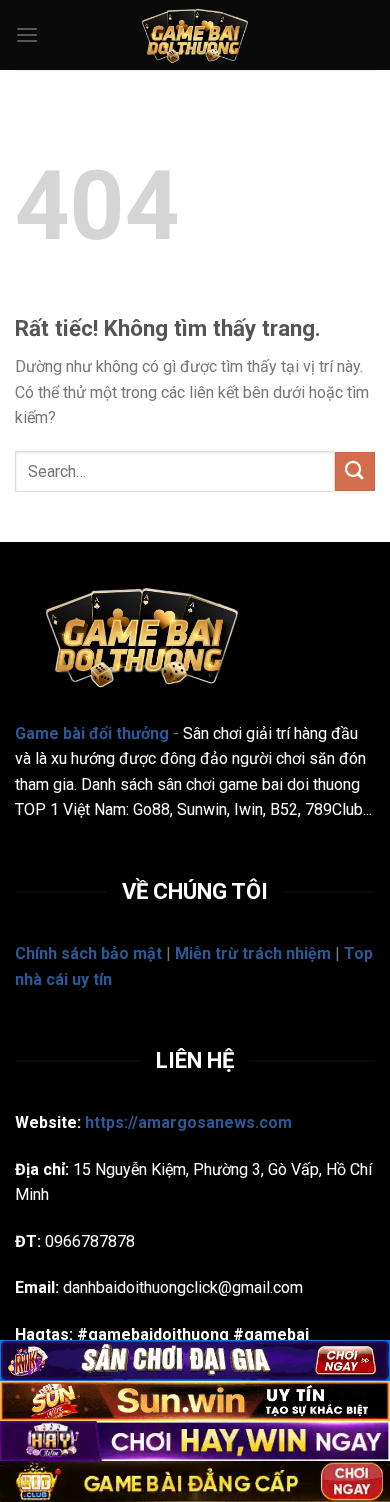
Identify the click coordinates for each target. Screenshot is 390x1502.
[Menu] (27, 34)
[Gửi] (355, 471)
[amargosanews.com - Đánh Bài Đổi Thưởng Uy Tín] (195, 35)
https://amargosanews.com (188, 1122)
